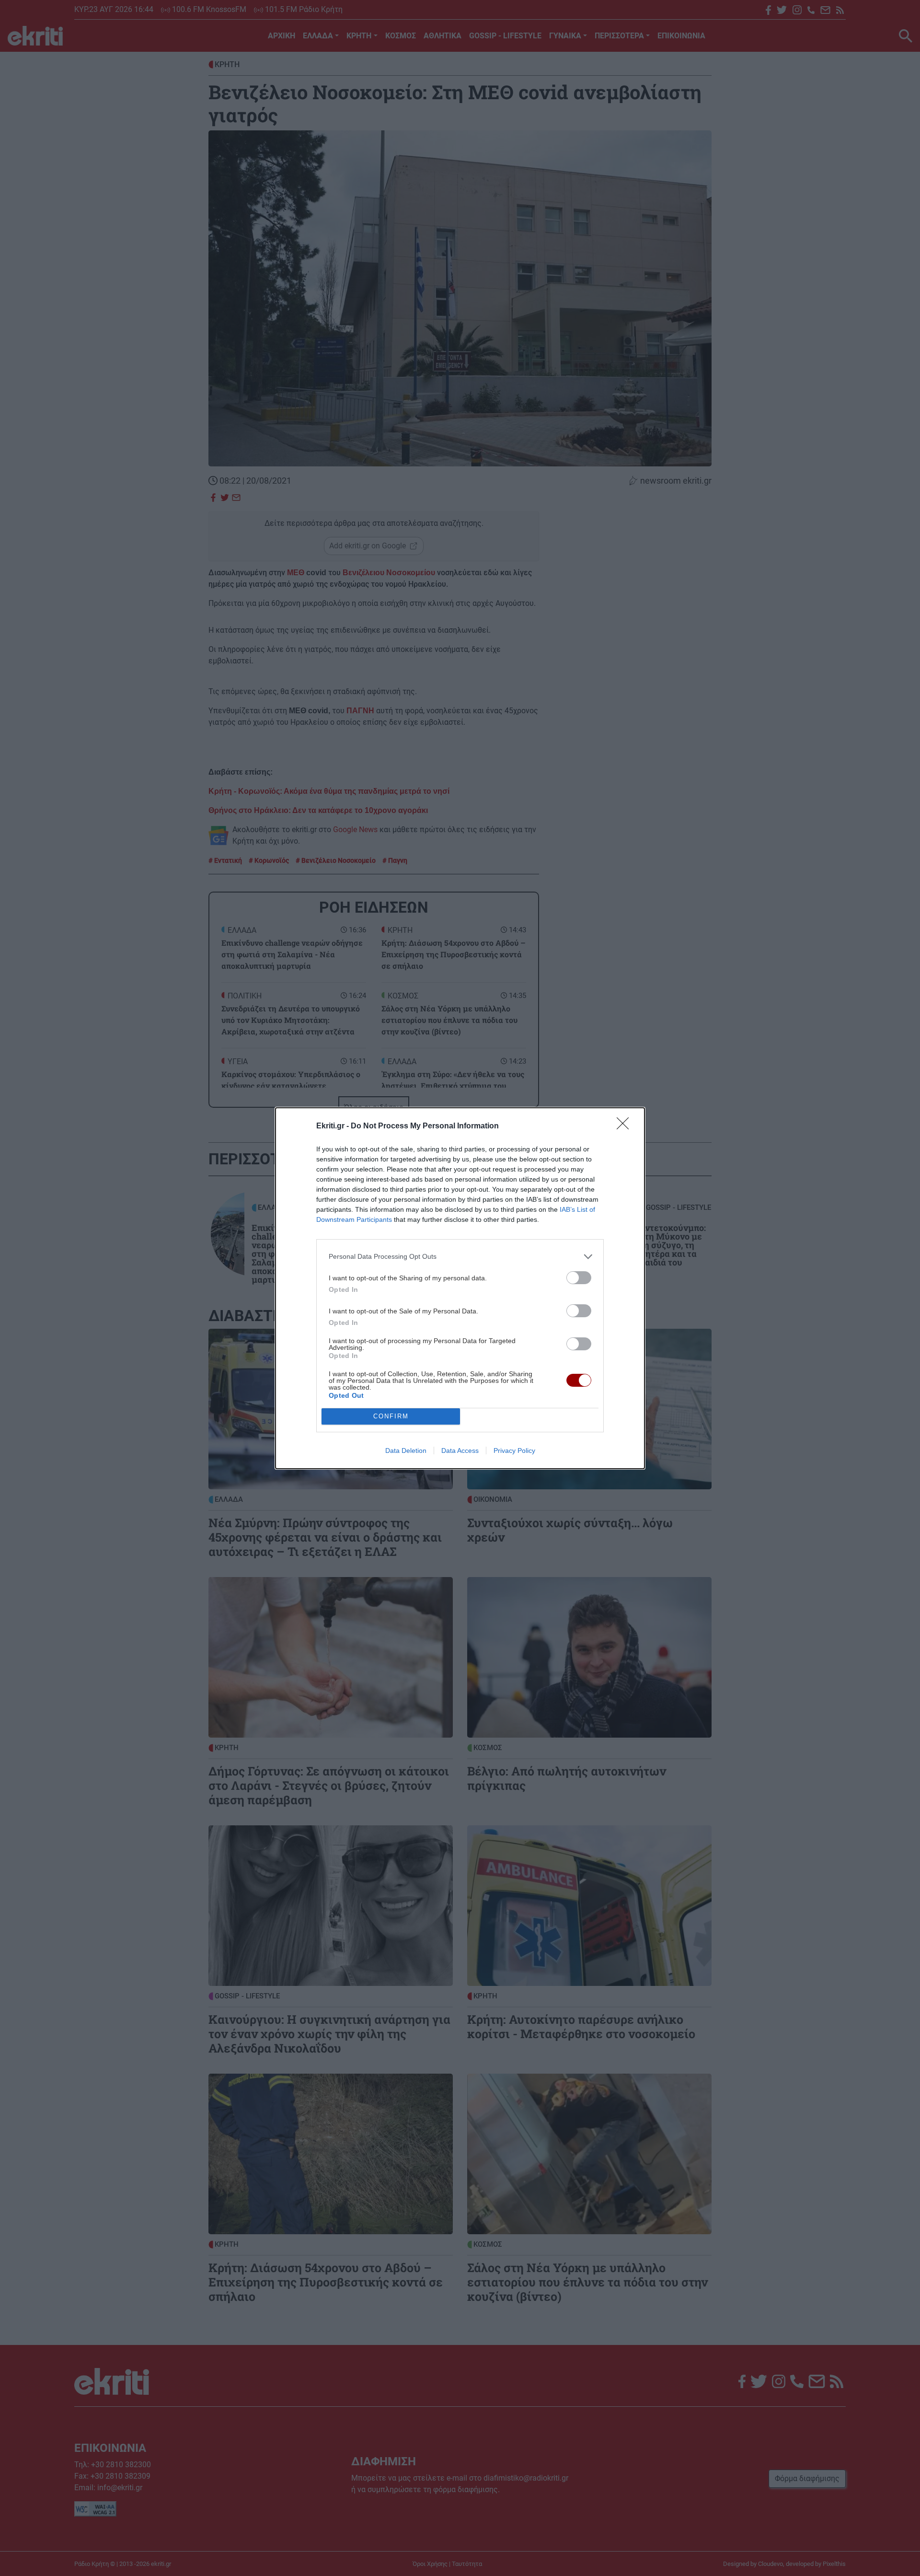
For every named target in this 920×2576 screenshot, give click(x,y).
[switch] (579, 1278)
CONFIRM (391, 1416)
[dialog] (460, 1288)
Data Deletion (406, 1450)
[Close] (626, 1126)
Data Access (460, 1450)
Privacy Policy (514, 1450)
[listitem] (460, 1257)
